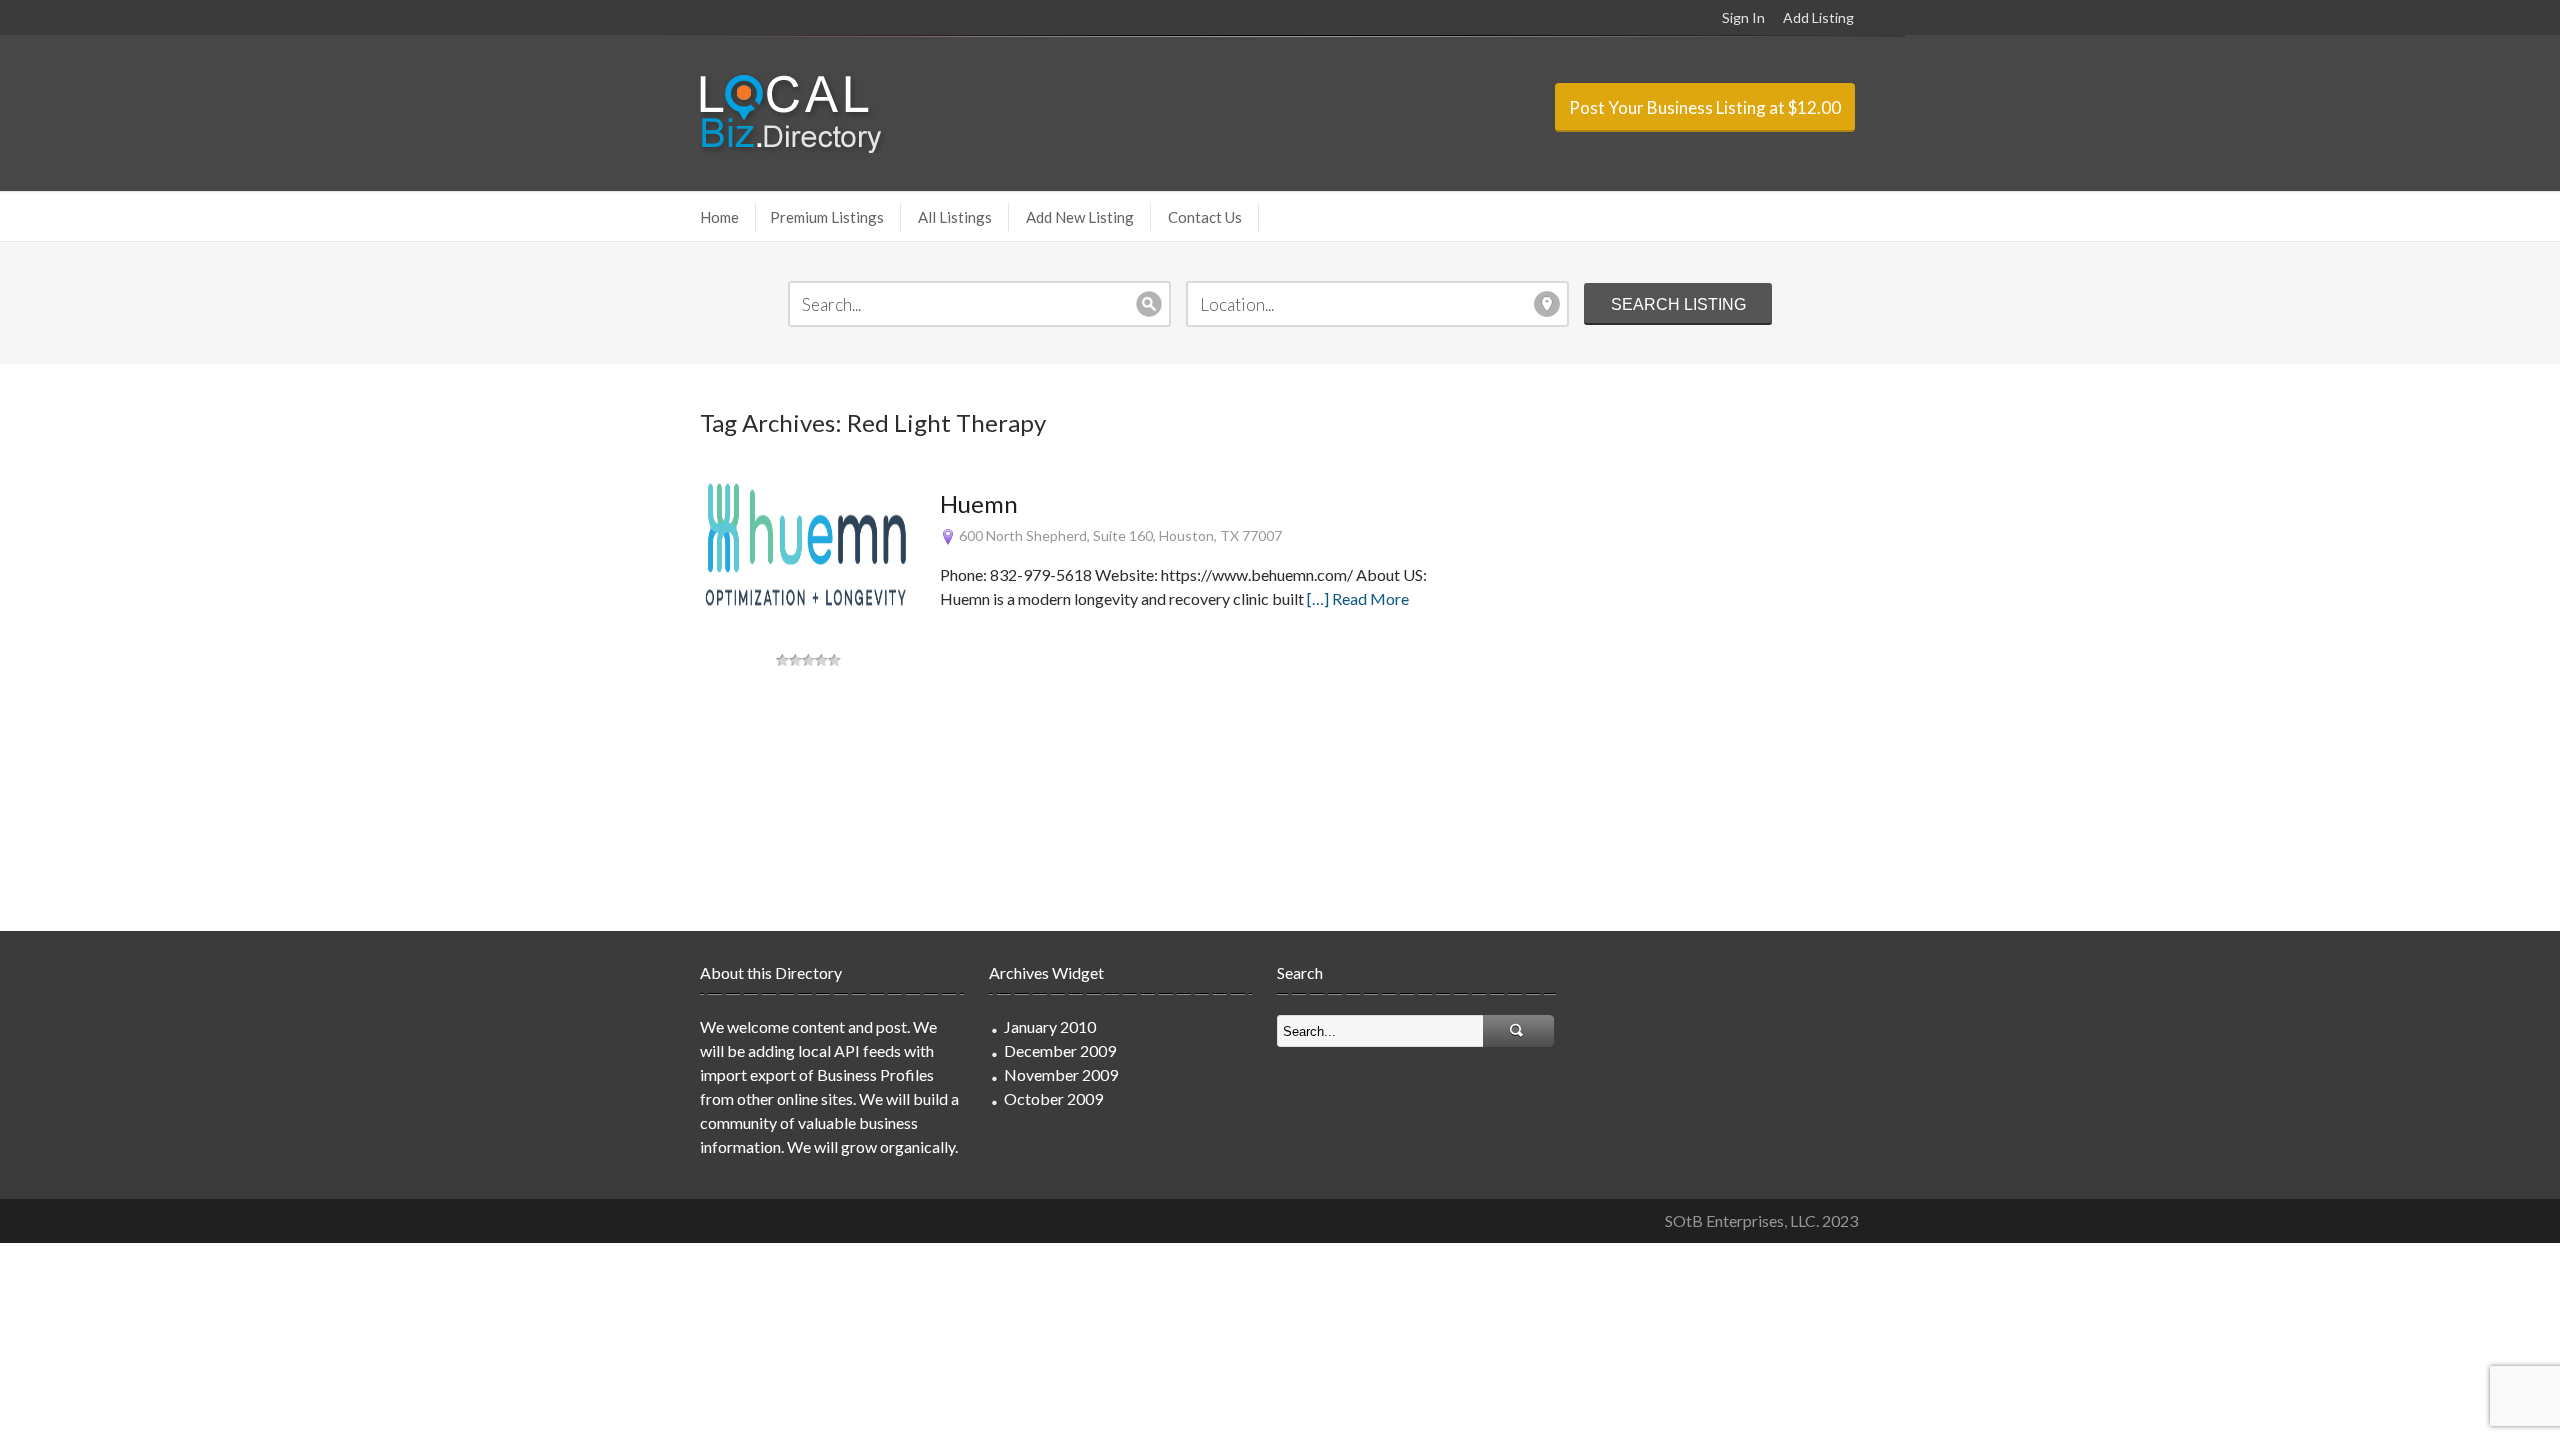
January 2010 (1050, 1026)
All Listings (955, 217)
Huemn (979, 503)
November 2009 (1061, 1074)
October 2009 (1053, 1098)
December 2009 (1060, 1050)
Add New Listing (1080, 217)
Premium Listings (827, 217)
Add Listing (1818, 17)
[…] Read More (1358, 598)
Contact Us (1205, 217)
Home (719, 217)
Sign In (1743, 17)
